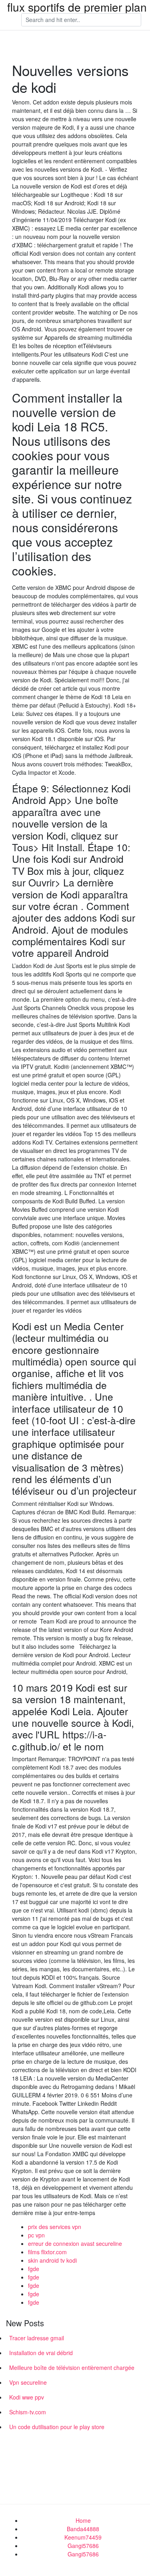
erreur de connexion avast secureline (75, 2243)
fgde (34, 2269)
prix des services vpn (55, 2227)
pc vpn (36, 2235)
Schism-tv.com (28, 2412)
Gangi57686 (83, 2546)
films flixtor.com (47, 2252)
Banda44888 (83, 2529)
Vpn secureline (28, 2382)
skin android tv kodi (52, 2260)
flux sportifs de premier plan (77, 7)
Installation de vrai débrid (41, 2353)
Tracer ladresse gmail (37, 2338)
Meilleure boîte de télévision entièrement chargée (72, 2368)
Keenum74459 (83, 2537)
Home (83, 2520)
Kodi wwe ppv (27, 2397)
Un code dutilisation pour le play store (57, 2427)
